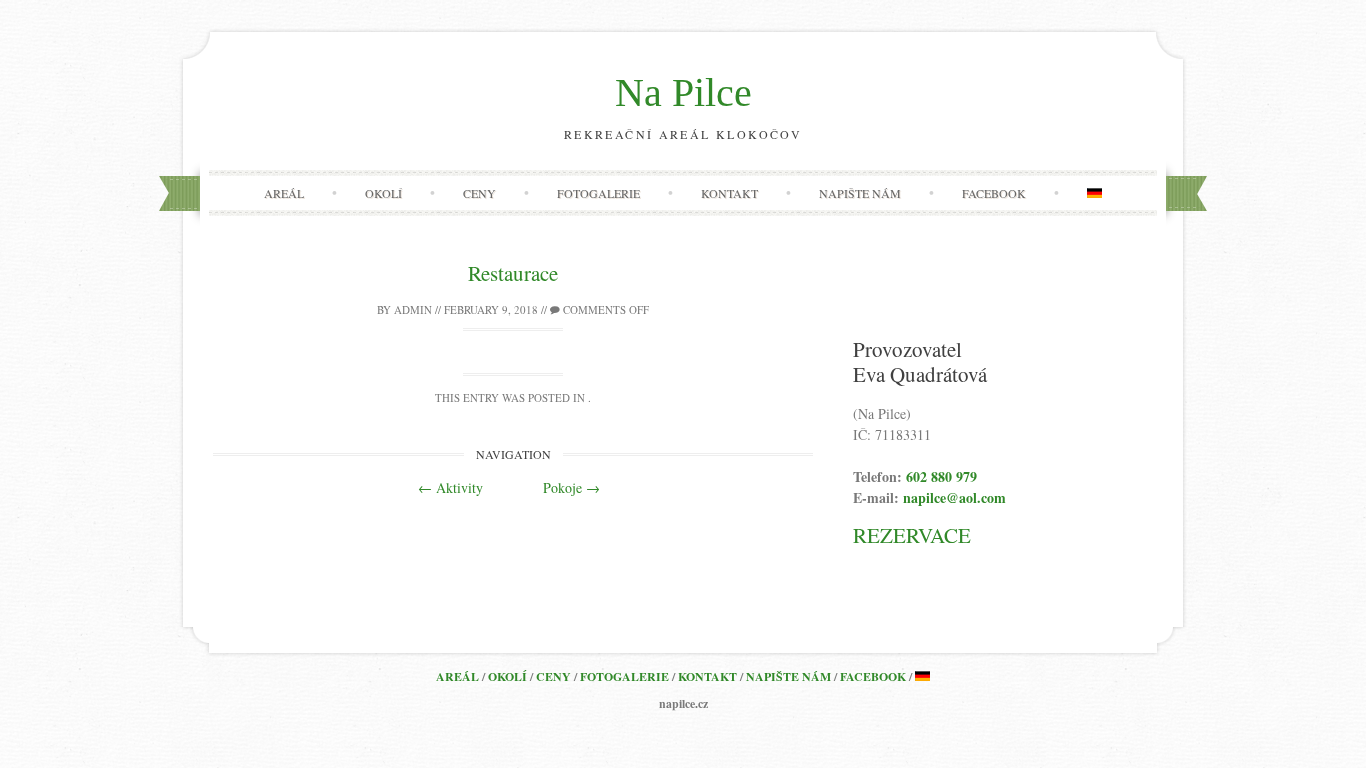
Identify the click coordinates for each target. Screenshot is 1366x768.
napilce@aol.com (954, 497)
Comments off (604, 309)
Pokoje (571, 487)
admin (413, 309)
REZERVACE (912, 535)
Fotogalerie (598, 193)
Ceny (479, 193)
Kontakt (729, 193)
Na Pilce (683, 92)
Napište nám (860, 193)
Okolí (383, 193)
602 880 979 (941, 476)
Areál (284, 193)
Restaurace (513, 273)
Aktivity (450, 487)
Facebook (994, 193)
